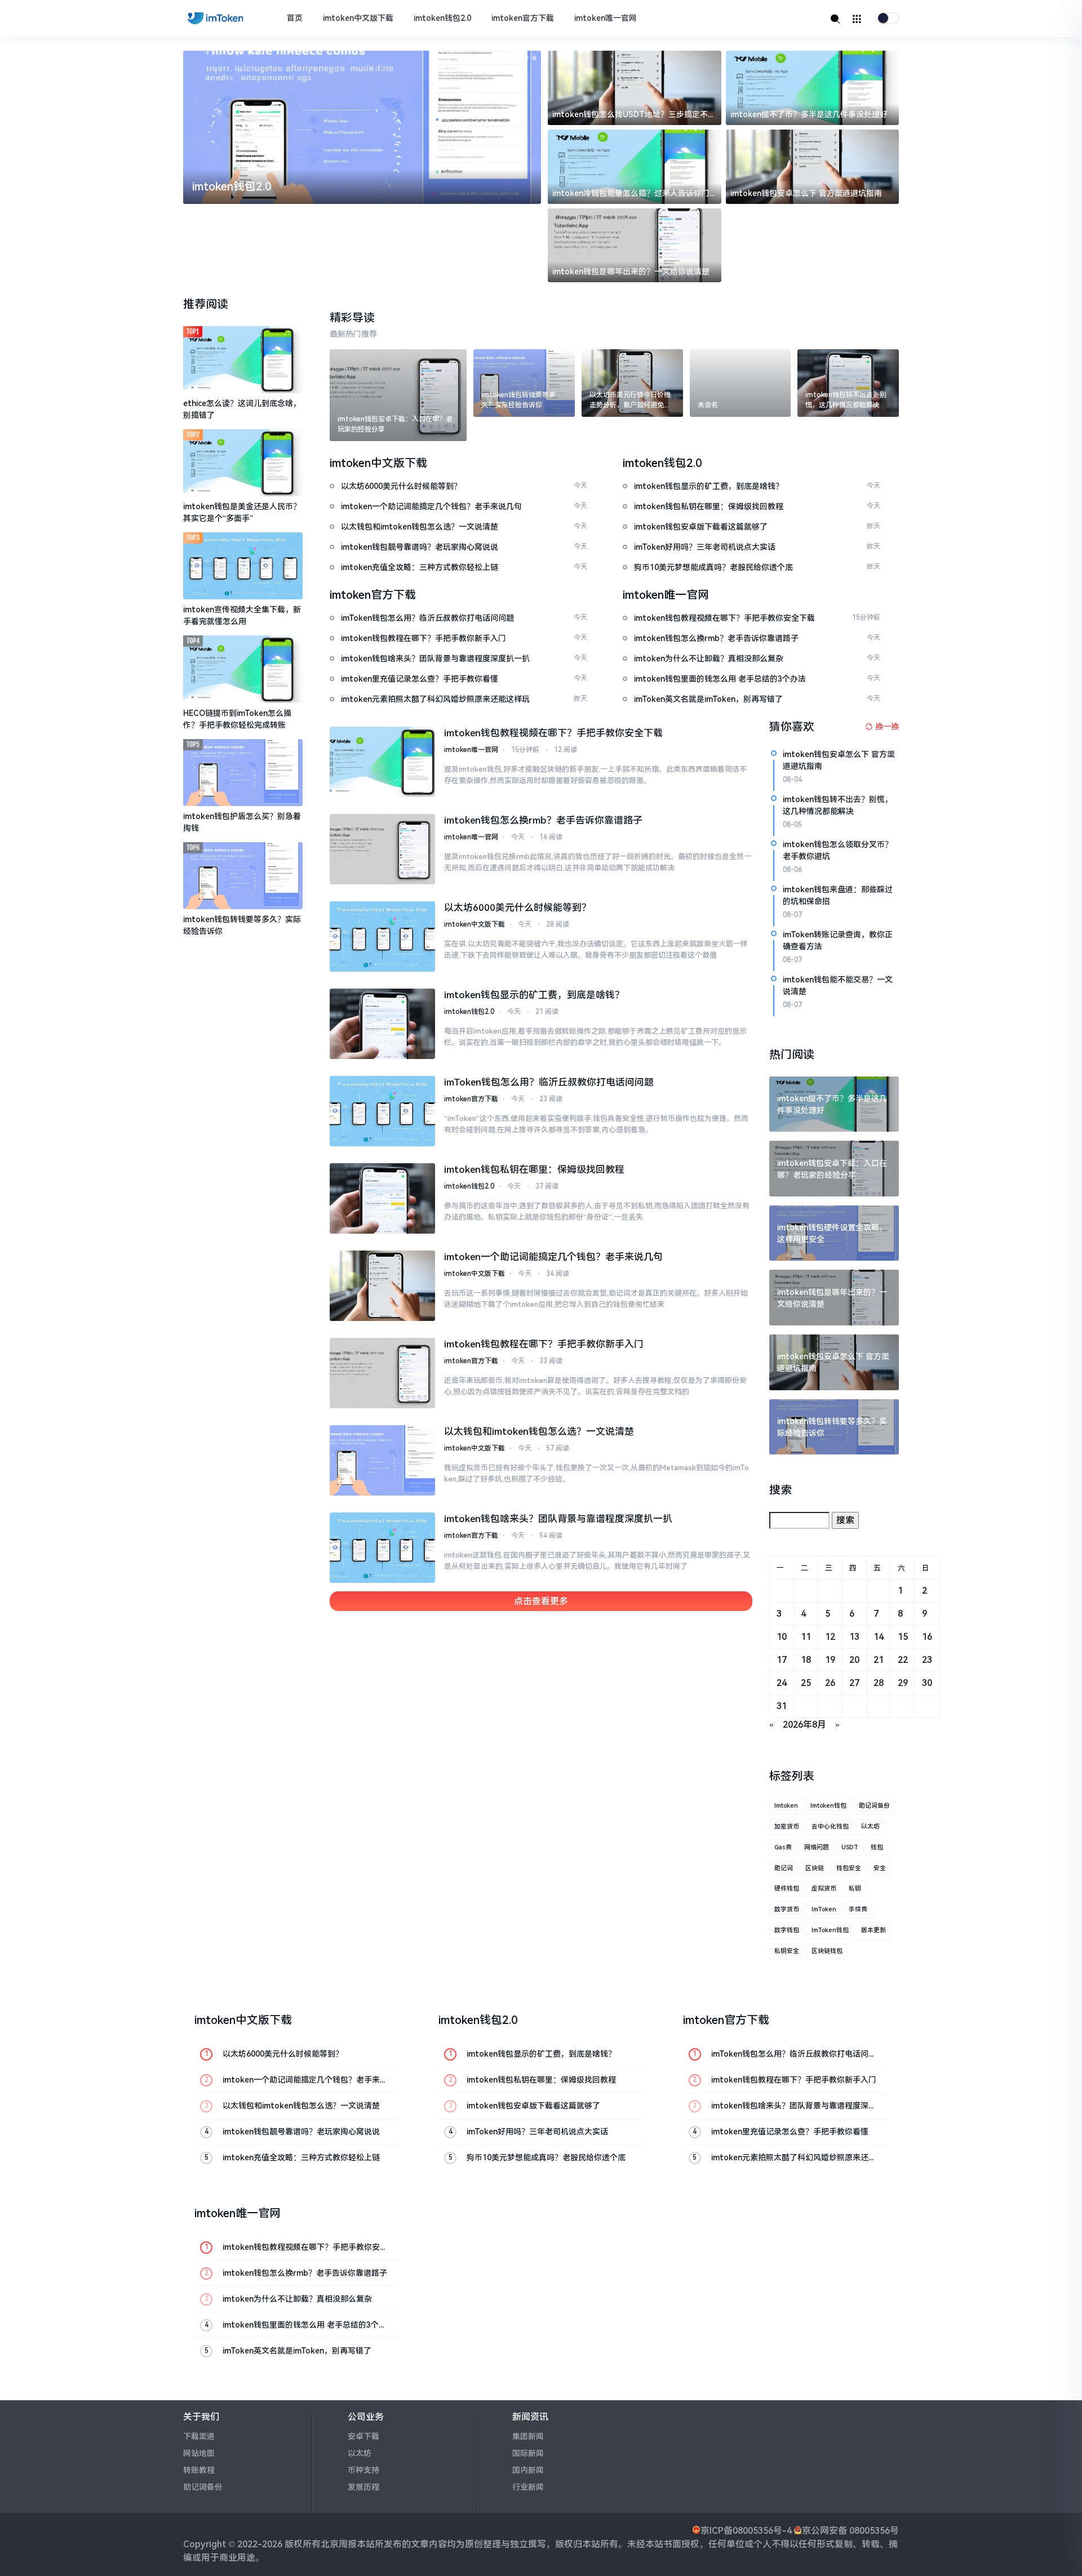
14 (879, 1637)
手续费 (858, 1909)
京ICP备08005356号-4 (746, 2531)
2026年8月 (804, 1725)
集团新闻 (528, 2436)
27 (854, 1683)
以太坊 (870, 1827)
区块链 (815, 1868)
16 (927, 1637)
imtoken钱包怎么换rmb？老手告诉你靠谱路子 (543, 820)
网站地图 (199, 2453)
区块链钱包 (827, 1951)
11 (806, 1637)
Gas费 (783, 1847)
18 (806, 1660)
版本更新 (873, 1930)
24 (782, 1683)
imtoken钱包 (828, 1806)
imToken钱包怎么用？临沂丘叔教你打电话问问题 (549, 1082)
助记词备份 (874, 1806)
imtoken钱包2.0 (442, 18)
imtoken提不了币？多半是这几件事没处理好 (809, 114)
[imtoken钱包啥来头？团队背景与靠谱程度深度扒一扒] (383, 1548)
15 (903, 1637)
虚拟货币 (824, 1888)
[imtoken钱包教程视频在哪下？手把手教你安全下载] (383, 762)
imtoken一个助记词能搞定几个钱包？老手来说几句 (553, 1257)
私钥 (855, 1888)
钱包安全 (849, 1868)
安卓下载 (363, 2436)
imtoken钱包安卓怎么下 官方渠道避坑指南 (806, 193)
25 (806, 1683)
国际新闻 (528, 2453)
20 (854, 1660)
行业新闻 (528, 2487)
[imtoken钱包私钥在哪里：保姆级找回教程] (383, 1198)
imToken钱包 (830, 1930)
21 (879, 1660)
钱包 (877, 1847)
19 (830, 1660)
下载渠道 (199, 2436)
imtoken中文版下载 (358, 18)
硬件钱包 (787, 1888)
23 (927, 1660)
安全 (880, 1868)
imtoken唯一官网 (606, 18)
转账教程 (199, 2470)
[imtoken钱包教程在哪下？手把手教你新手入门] (383, 1373)
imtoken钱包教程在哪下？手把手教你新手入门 (544, 1344)
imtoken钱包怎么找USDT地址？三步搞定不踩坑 (634, 115)
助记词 (784, 1868)
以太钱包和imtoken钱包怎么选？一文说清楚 (539, 1431)
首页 (295, 18)
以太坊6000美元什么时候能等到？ (518, 907)
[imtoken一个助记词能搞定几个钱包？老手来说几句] (383, 1286)
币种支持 (363, 2470)
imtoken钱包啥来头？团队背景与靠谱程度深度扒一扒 (558, 1519)
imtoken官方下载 (523, 18)
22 (903, 1660)
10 (782, 1637)
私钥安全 (787, 1951)
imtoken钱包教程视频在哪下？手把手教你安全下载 (553, 733)
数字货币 (787, 1909)
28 (879, 1683)
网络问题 (817, 1847)
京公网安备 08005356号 (850, 2531)
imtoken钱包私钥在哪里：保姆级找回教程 (534, 1169)
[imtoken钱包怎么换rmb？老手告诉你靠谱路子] (383, 849)
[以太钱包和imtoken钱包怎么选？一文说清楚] (383, 1460)
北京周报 (339, 2544)
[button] (511, 58)
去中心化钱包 (830, 1827)
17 (782, 1660)
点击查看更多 (541, 1601)
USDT (850, 1847)
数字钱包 (787, 1930)
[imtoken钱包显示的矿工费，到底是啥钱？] (383, 1024)
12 (830, 1637)
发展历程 (363, 2487)
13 (854, 1637)
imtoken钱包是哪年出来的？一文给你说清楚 (631, 272)
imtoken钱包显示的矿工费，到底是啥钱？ (534, 995)
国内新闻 (528, 2470)
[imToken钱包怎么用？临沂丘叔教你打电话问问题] (383, 1111)
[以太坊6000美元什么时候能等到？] (383, 936)
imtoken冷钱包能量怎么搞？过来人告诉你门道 (631, 194)
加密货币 (787, 1827)
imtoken (786, 1806)
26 (830, 1683)
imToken (824, 1909)
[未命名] (740, 383)
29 (903, 1683)
